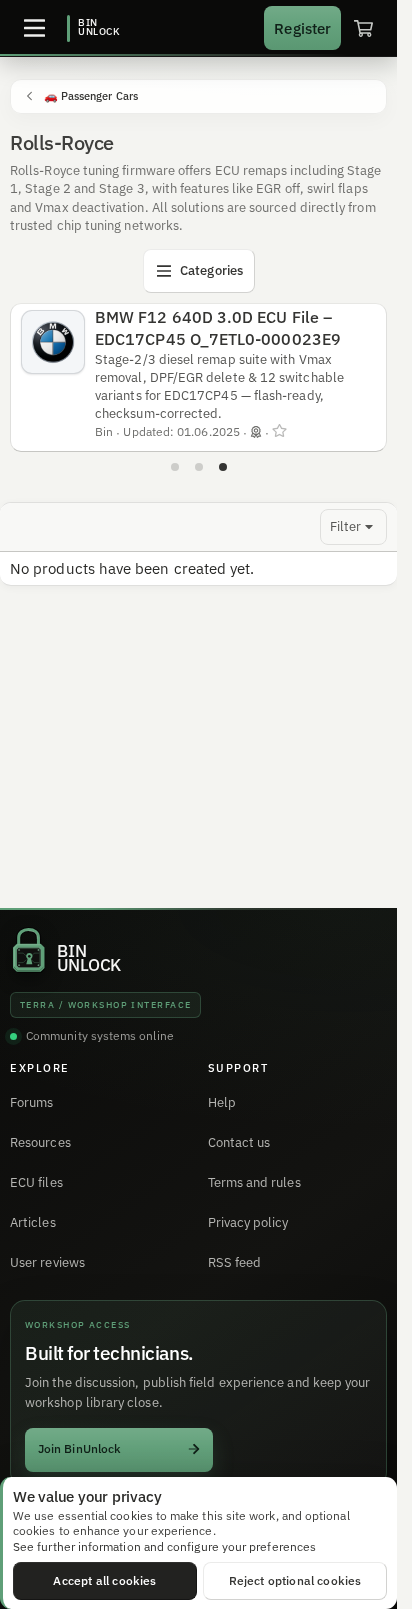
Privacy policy (248, 1222)
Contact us (239, 1142)
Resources (40, 1142)
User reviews (47, 1262)
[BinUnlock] (94, 28)
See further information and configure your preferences (164, 1546)
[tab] (175, 467)
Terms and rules (254, 1182)
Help (222, 1102)
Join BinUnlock (79, 1448)
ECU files (36, 1182)
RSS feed (235, 1262)
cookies (131, 1515)
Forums (31, 1102)
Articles (33, 1222)
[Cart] (363, 28)
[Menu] (34, 28)
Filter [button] (345, 526)
